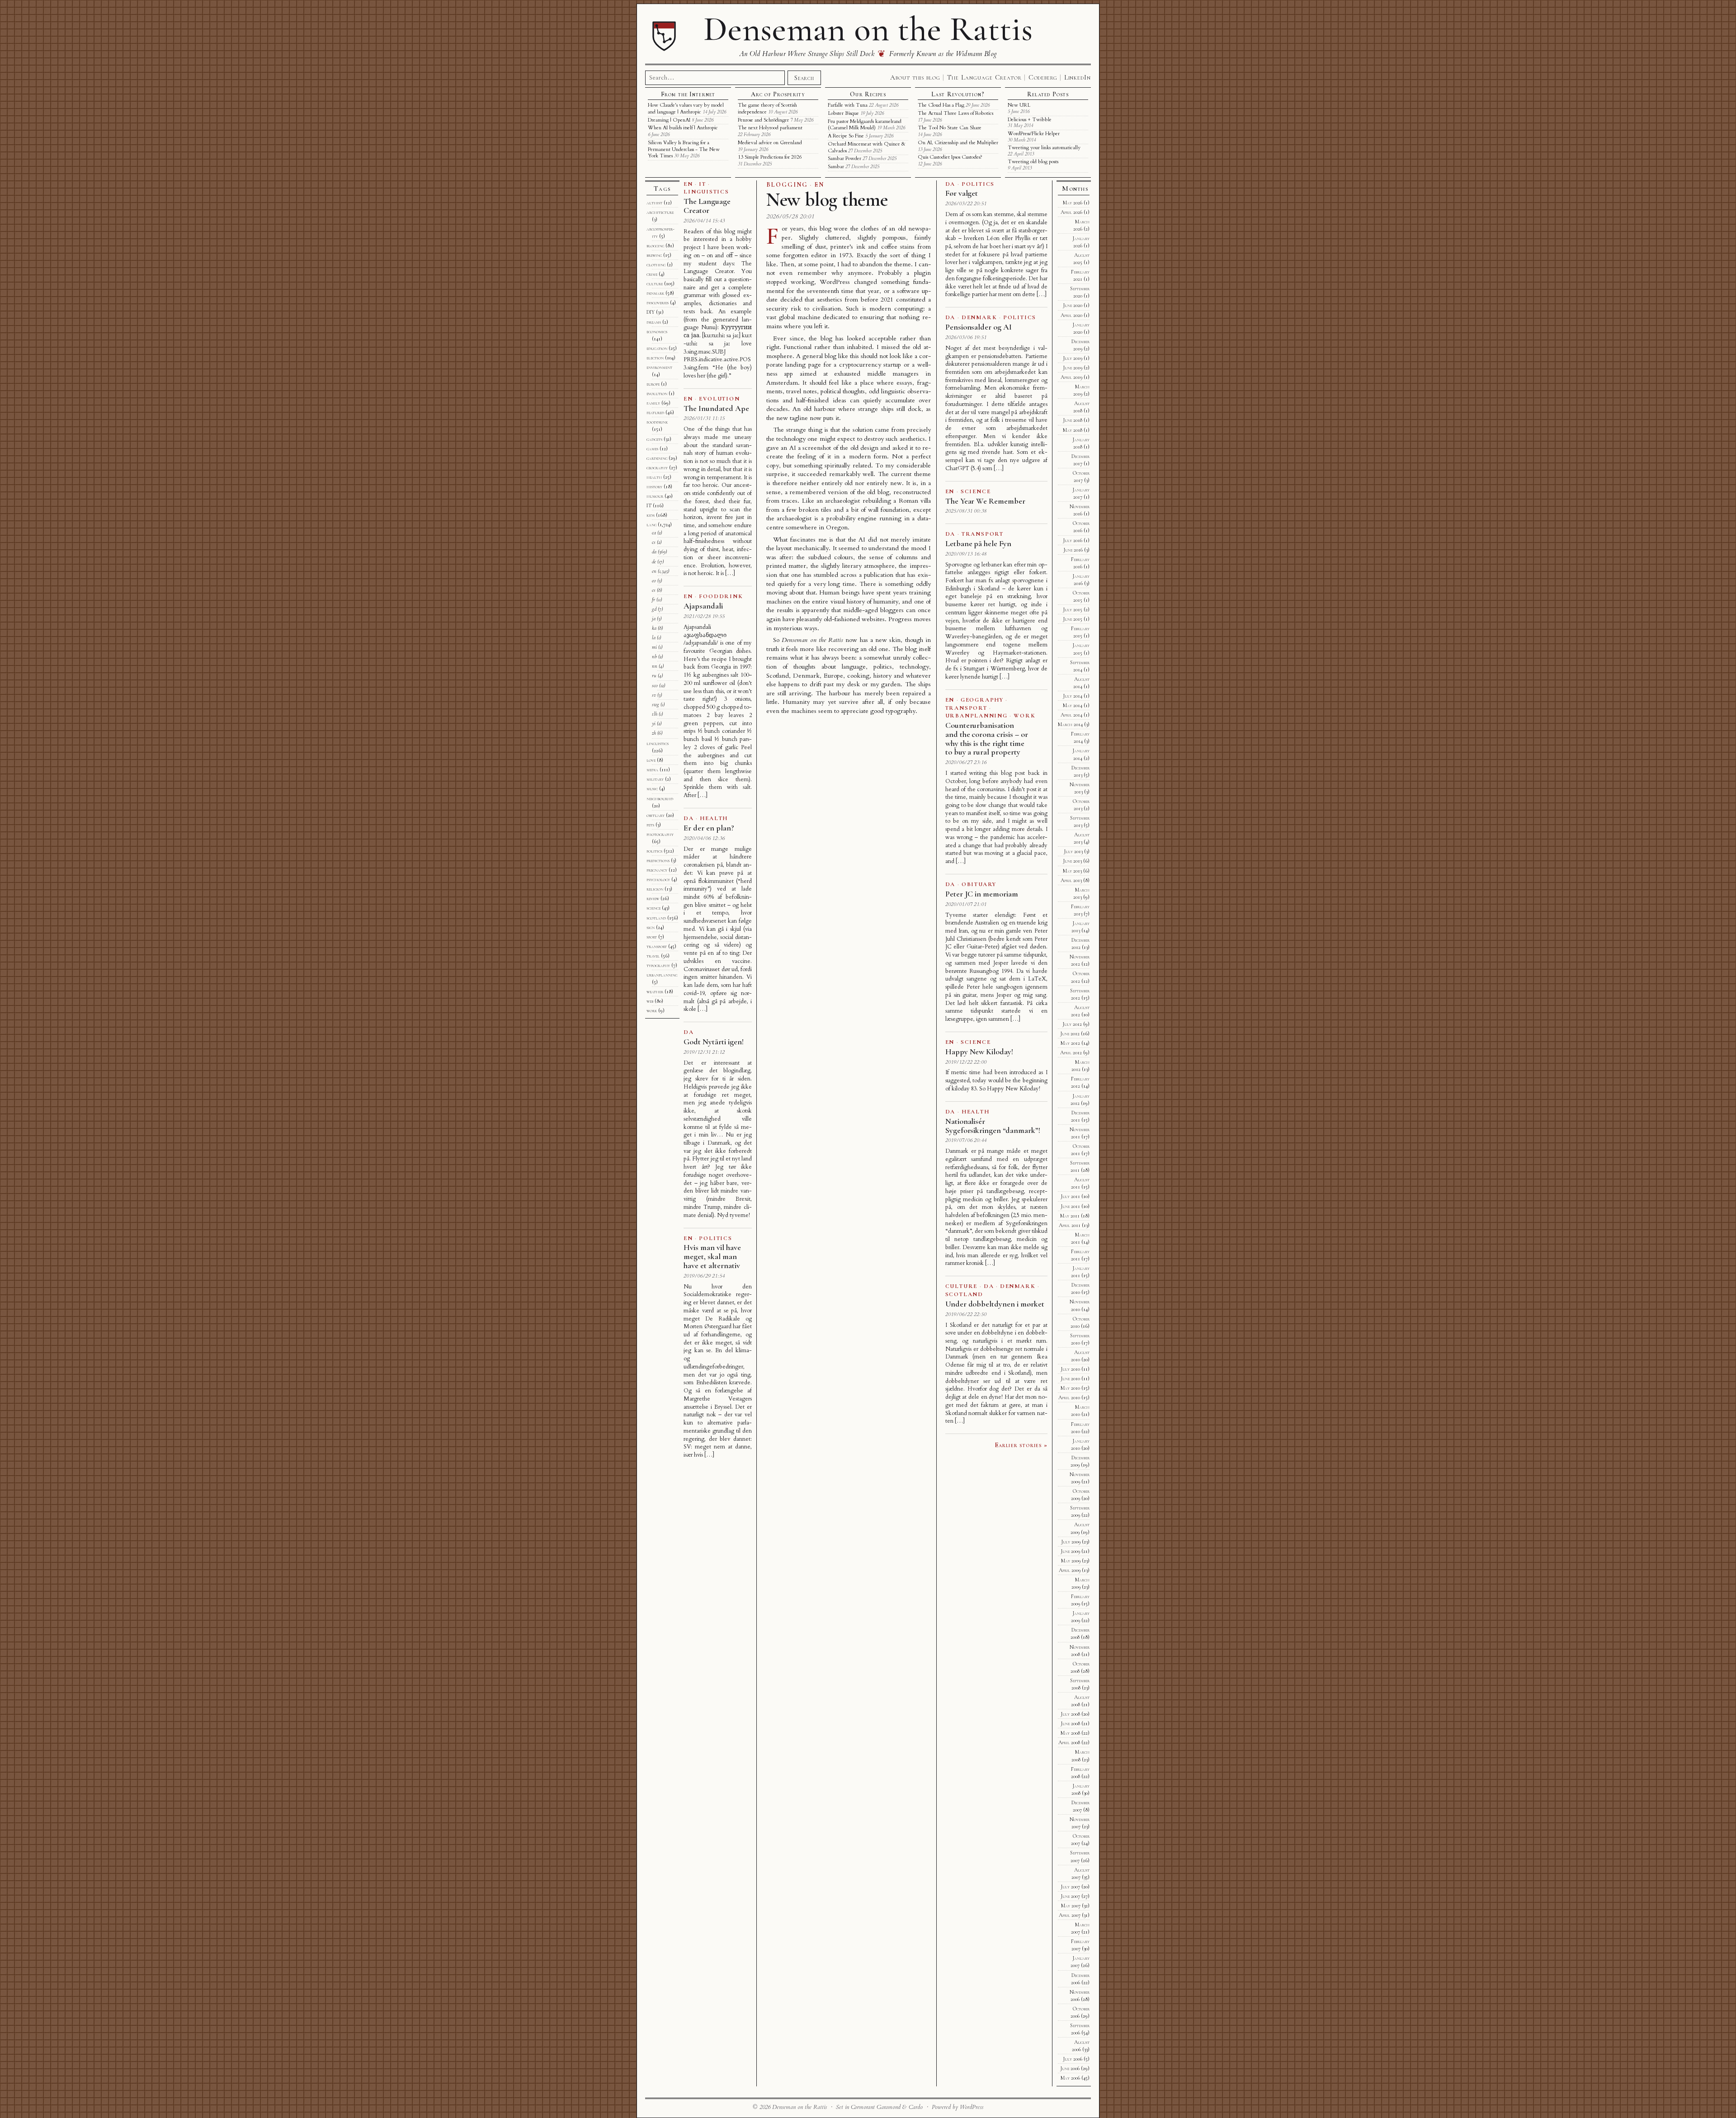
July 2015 (1073, 609)
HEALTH (714, 818)
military (655, 779)
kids (651, 515)
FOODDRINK (721, 596)
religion (655, 889)
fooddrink (657, 422)
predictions (658, 860)
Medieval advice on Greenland (770, 143)
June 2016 (1073, 550)
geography (657, 467)
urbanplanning (662, 975)
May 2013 (1072, 871)
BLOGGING (787, 185)
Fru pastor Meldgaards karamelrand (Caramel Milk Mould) (865, 125)
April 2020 (1071, 315)
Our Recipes (868, 94)
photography (660, 834)
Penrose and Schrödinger (763, 120)
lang (651, 524)
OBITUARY (979, 884)
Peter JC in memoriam (982, 894)
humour (655, 496)
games (652, 448)
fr (653, 599)
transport (657, 946)
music (652, 788)
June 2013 (1072, 861)
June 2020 (1073, 305)
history (654, 486)
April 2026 (1071, 212)
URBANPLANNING (976, 716)
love (651, 760)
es (654, 590)
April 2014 (1071, 715)
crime (652, 274)
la (654, 637)
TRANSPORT (983, 534)
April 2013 (1071, 880)
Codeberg (1043, 77)
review (653, 898)
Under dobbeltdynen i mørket (995, 1304)
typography (658, 965)
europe (653, 384)
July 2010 (1070, 1369)
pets (650, 825)
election (655, 358)
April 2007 (1070, 1915)
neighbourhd (660, 798)
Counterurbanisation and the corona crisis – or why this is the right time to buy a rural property (987, 738)
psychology (658, 879)
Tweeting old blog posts (1033, 162)
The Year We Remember (985, 501)
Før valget (962, 193)
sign (651, 927)
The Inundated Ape (716, 408)
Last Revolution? (958, 94)
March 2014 (1070, 724)
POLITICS (715, 1238)
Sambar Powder (844, 158)
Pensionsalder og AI (979, 327)
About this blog (915, 77)
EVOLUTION (719, 399)
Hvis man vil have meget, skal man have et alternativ (712, 1256)
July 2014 (1073, 696)
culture (655, 283)
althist (654, 203)
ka (654, 628)
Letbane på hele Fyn (978, 543)
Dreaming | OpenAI (669, 120)
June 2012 (1070, 1033)
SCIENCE (976, 491)
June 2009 (1070, 1551)
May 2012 (1070, 1043)
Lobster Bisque (843, 113)
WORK (1024, 716)
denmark (655, 293)
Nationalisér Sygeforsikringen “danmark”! (993, 1126)
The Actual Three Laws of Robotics (955, 113)
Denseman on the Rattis (868, 29)
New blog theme (827, 200)
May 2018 (1073, 430)
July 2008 (1070, 1714)
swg (656, 704)
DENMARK (979, 317)
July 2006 (1073, 2059)
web (650, 1001)
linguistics (658, 743)
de (654, 561)
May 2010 (1070, 1388)
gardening (657, 458)
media (652, 769)
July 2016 (1073, 540)
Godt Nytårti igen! (713, 1042)
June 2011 (1070, 1206)
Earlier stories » (1021, 1445)
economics (657, 331)
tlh (655, 714)
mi (654, 647)
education (657, 348)
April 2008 (1069, 1742)
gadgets (654, 439)
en (654, 571)
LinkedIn (1078, 77)
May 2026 (1073, 203)
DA (689, 818)
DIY (651, 312)
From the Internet (688, 94)
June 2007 (1070, 1896)
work (652, 1010)
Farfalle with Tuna (848, 105)
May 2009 (1071, 1561)
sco (655, 685)
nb (654, 656)
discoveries (658, 302)
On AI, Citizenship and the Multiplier (958, 143)
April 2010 (1069, 1397)
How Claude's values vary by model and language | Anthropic (686, 108)
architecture (660, 212)
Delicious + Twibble (1030, 120)
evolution (657, 393)
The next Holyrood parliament (770, 128)
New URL (1019, 105)
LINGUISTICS (706, 192)
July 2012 (1072, 1024)
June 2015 (1073, 619)
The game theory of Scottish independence (767, 108)
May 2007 (1071, 1906)
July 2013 (1073, 851)
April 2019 (1071, 377)
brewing (654, 255)
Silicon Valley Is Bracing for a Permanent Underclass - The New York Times (684, 149)
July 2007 (1070, 1887)
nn (655, 666)
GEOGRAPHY (982, 700)
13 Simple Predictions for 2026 (770, 157)
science (653, 908)
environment (659, 367)
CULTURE (961, 1286)
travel (653, 956)
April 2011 (1070, 1225)
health (654, 477)
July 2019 (1073, 358)
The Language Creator (984, 77)
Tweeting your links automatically (1044, 148)
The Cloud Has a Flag (941, 105)
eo (654, 580)
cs (654, 542)
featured (655, 412)
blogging (655, 245)
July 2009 (1071, 1542)
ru (654, 675)
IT (703, 184)
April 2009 (1070, 1570)
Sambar (836, 167)
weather (655, 991)
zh (654, 733)
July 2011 (1070, 1196)
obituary (656, 815)
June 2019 (1073, 368)
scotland (656, 918)
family (653, 403)
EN (819, 185)
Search (804, 78)
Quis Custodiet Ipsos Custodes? (950, 157)
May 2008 (1070, 1733)
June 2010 (1070, 1378)
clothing (656, 264)
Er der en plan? (709, 828)
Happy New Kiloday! (979, 1052)
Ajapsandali (703, 606)
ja (654, 618)
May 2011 (1070, 1216)
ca (654, 533)
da (654, 552)
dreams (654, 322)
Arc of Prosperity (778, 94)
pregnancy (657, 870)
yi (654, 723)
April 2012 (1071, 1052)
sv (654, 695)
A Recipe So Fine (846, 136)
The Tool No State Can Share (950, 128)
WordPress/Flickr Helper (1034, 134)
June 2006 (1070, 2068)
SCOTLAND (964, 1294)
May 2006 (1070, 2078)
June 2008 (1070, 1723)
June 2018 (1073, 420)
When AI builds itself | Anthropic (683, 128)
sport (652, 937)
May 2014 (1073, 705)
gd (654, 609)
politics (654, 851)
